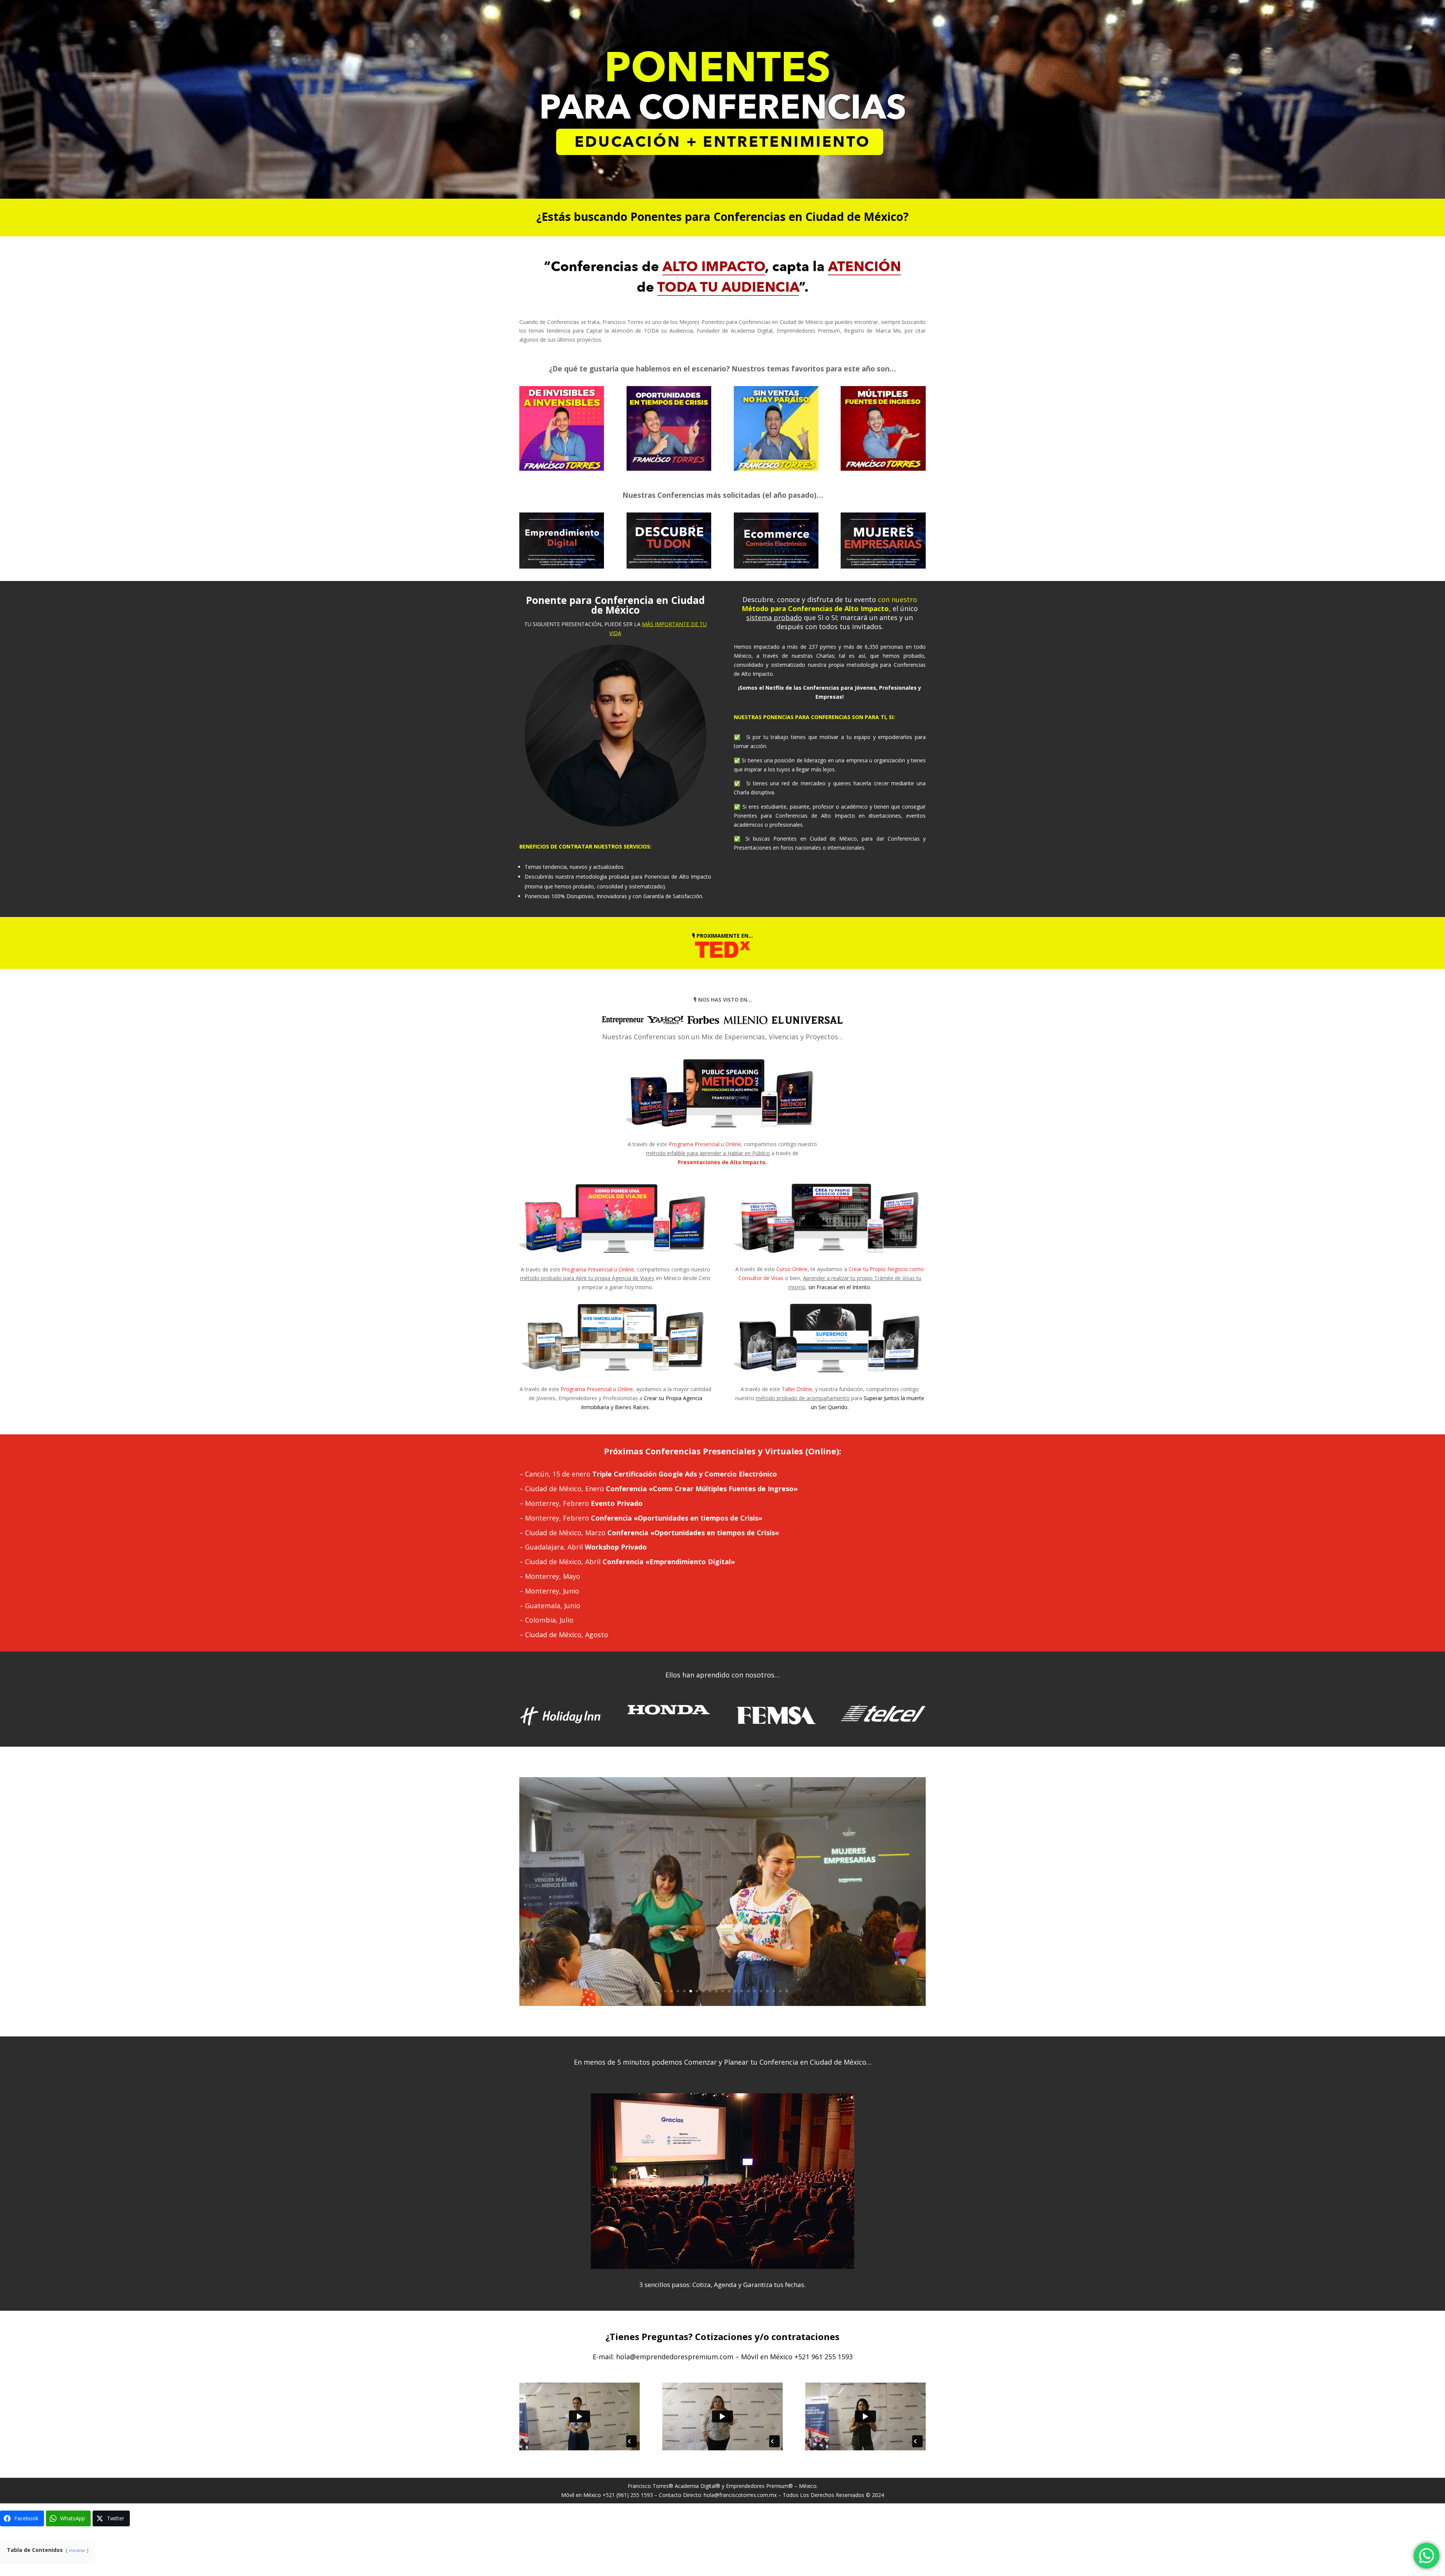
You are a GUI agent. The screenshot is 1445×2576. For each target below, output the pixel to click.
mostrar (77, 2550)
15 (748, 1991)
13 (735, 1991)
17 (761, 1991)
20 (780, 1991)
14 (742, 1991)
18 (767, 1991)
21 (787, 1991)
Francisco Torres (648, 2486)
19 (774, 1991)
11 (723, 1991)
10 (716, 1991)
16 (755, 1991)
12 (729, 1991)
